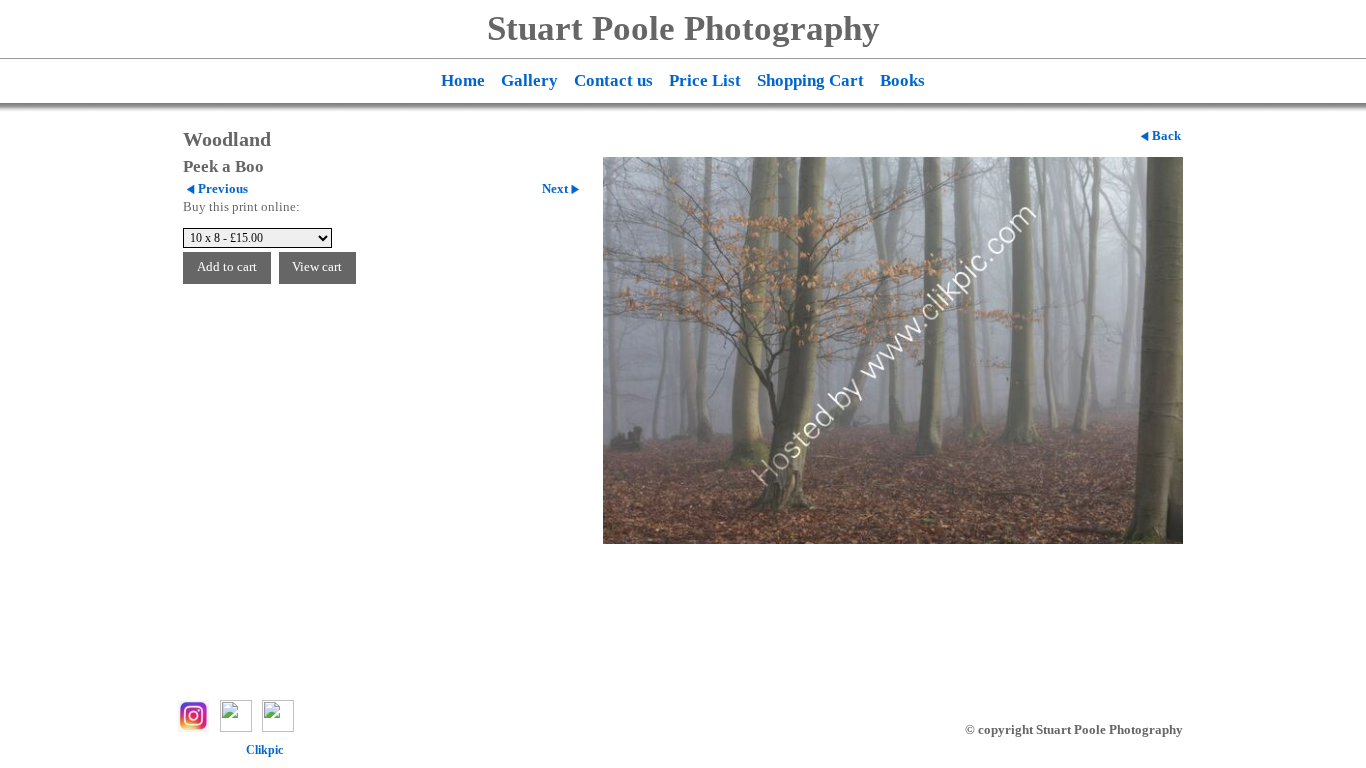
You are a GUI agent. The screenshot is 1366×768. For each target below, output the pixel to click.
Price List (705, 80)
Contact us (613, 80)
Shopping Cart (810, 80)
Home (463, 80)
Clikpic (264, 750)
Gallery (529, 80)
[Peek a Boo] (893, 350)
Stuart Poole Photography (683, 28)
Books (902, 80)
